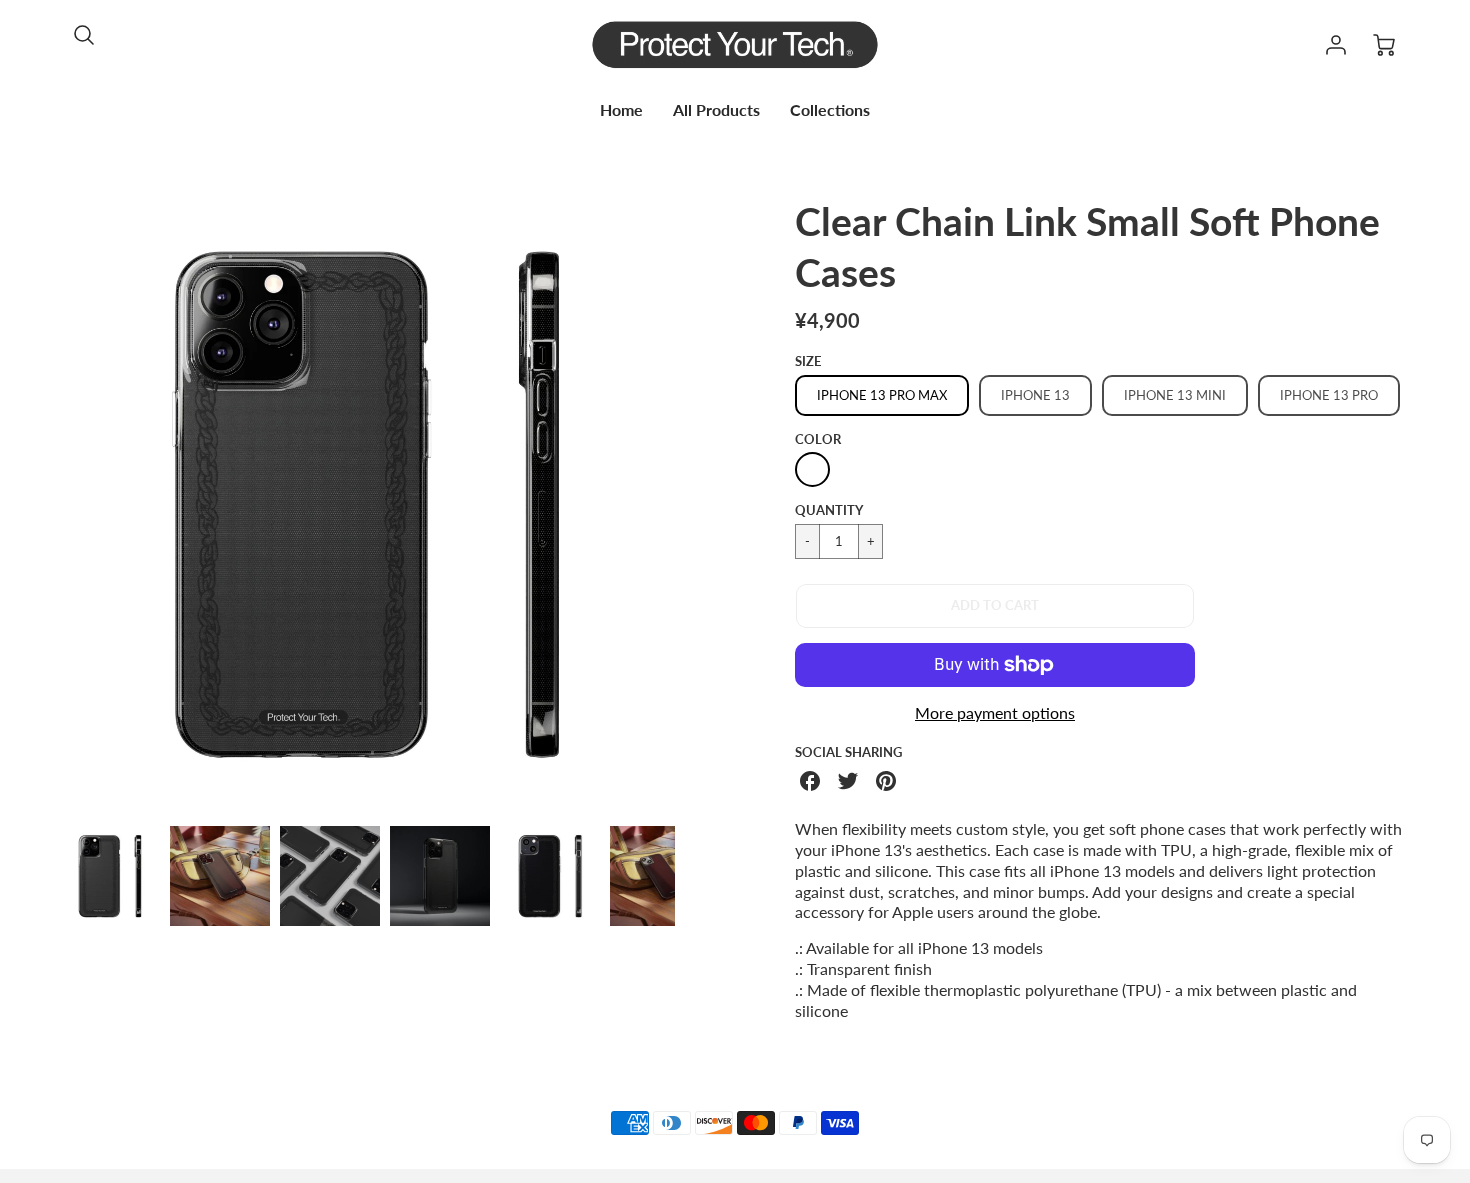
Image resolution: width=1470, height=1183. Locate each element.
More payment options (995, 712)
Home (621, 109)
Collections (830, 109)
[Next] (690, 503)
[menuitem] (621, 110)
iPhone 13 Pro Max (882, 395)
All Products (716, 109)
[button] (995, 606)
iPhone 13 (1035, 395)
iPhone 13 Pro (1329, 395)
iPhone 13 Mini (1175, 395)
